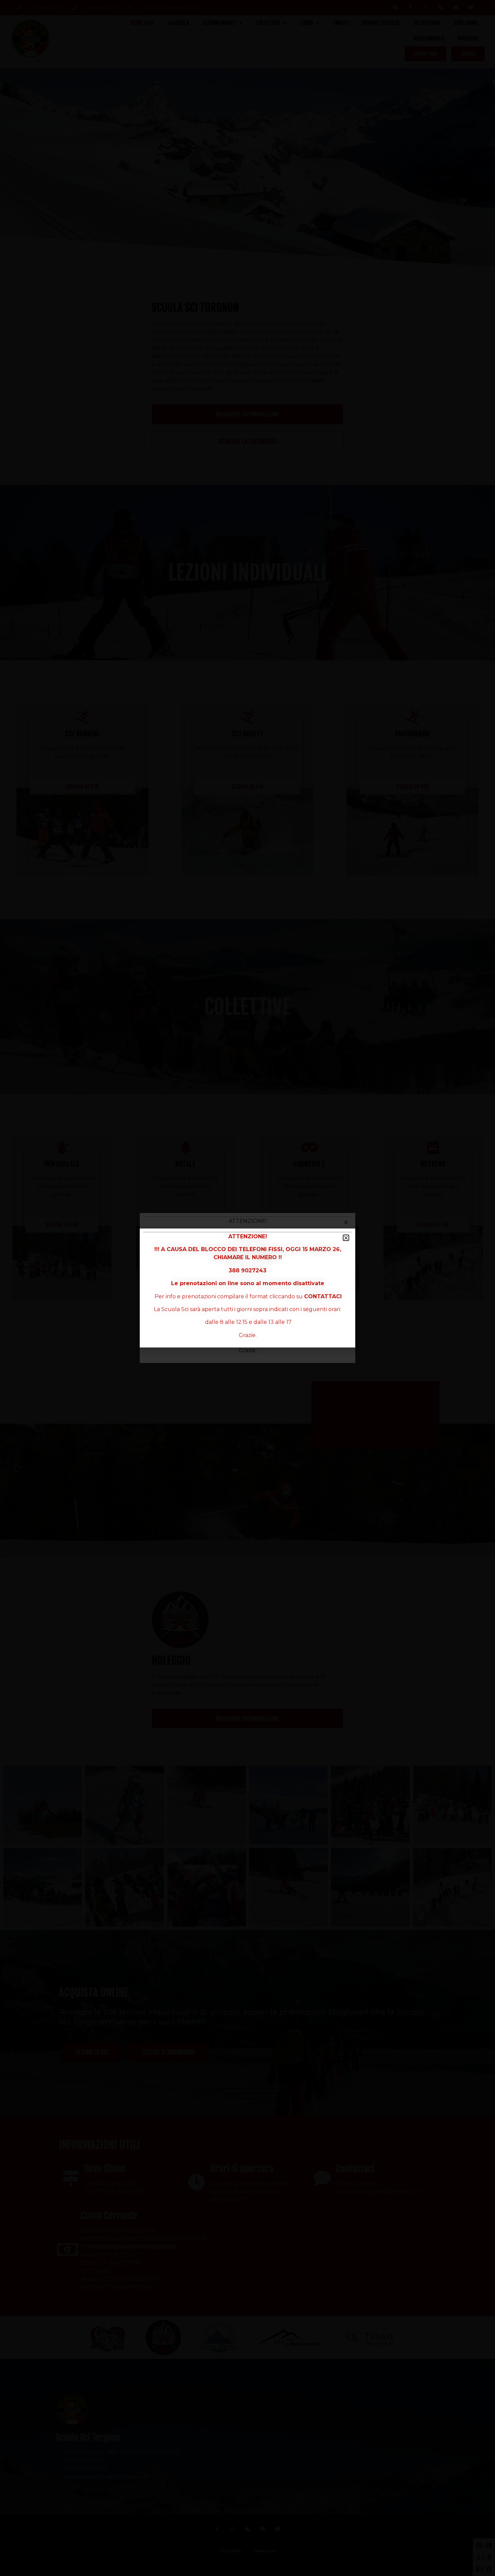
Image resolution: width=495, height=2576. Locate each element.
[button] (346, 1238)
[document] (247, 1288)
